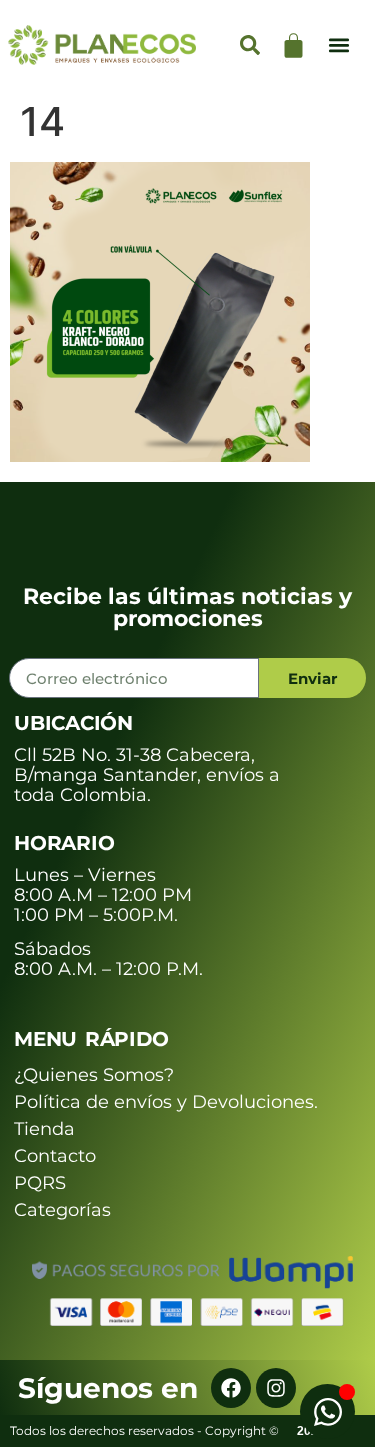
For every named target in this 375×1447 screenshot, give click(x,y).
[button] (338, 45)
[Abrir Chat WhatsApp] (327, 1411)
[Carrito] (293, 45)
